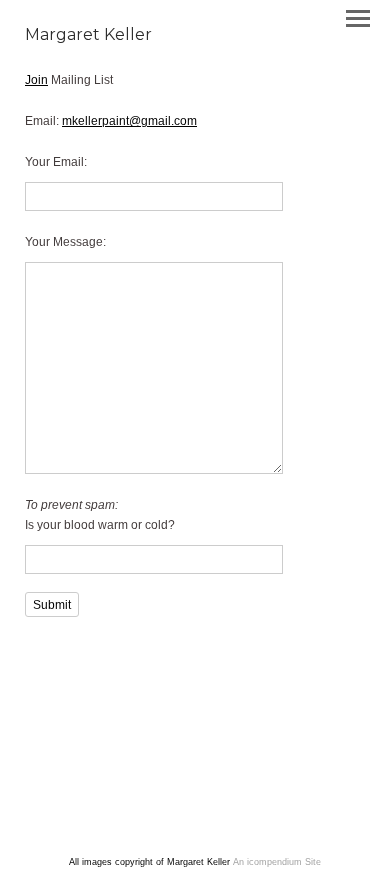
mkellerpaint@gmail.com (129, 121)
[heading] (88, 36)
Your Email (54, 162)
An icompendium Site (277, 862)
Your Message (64, 242)
